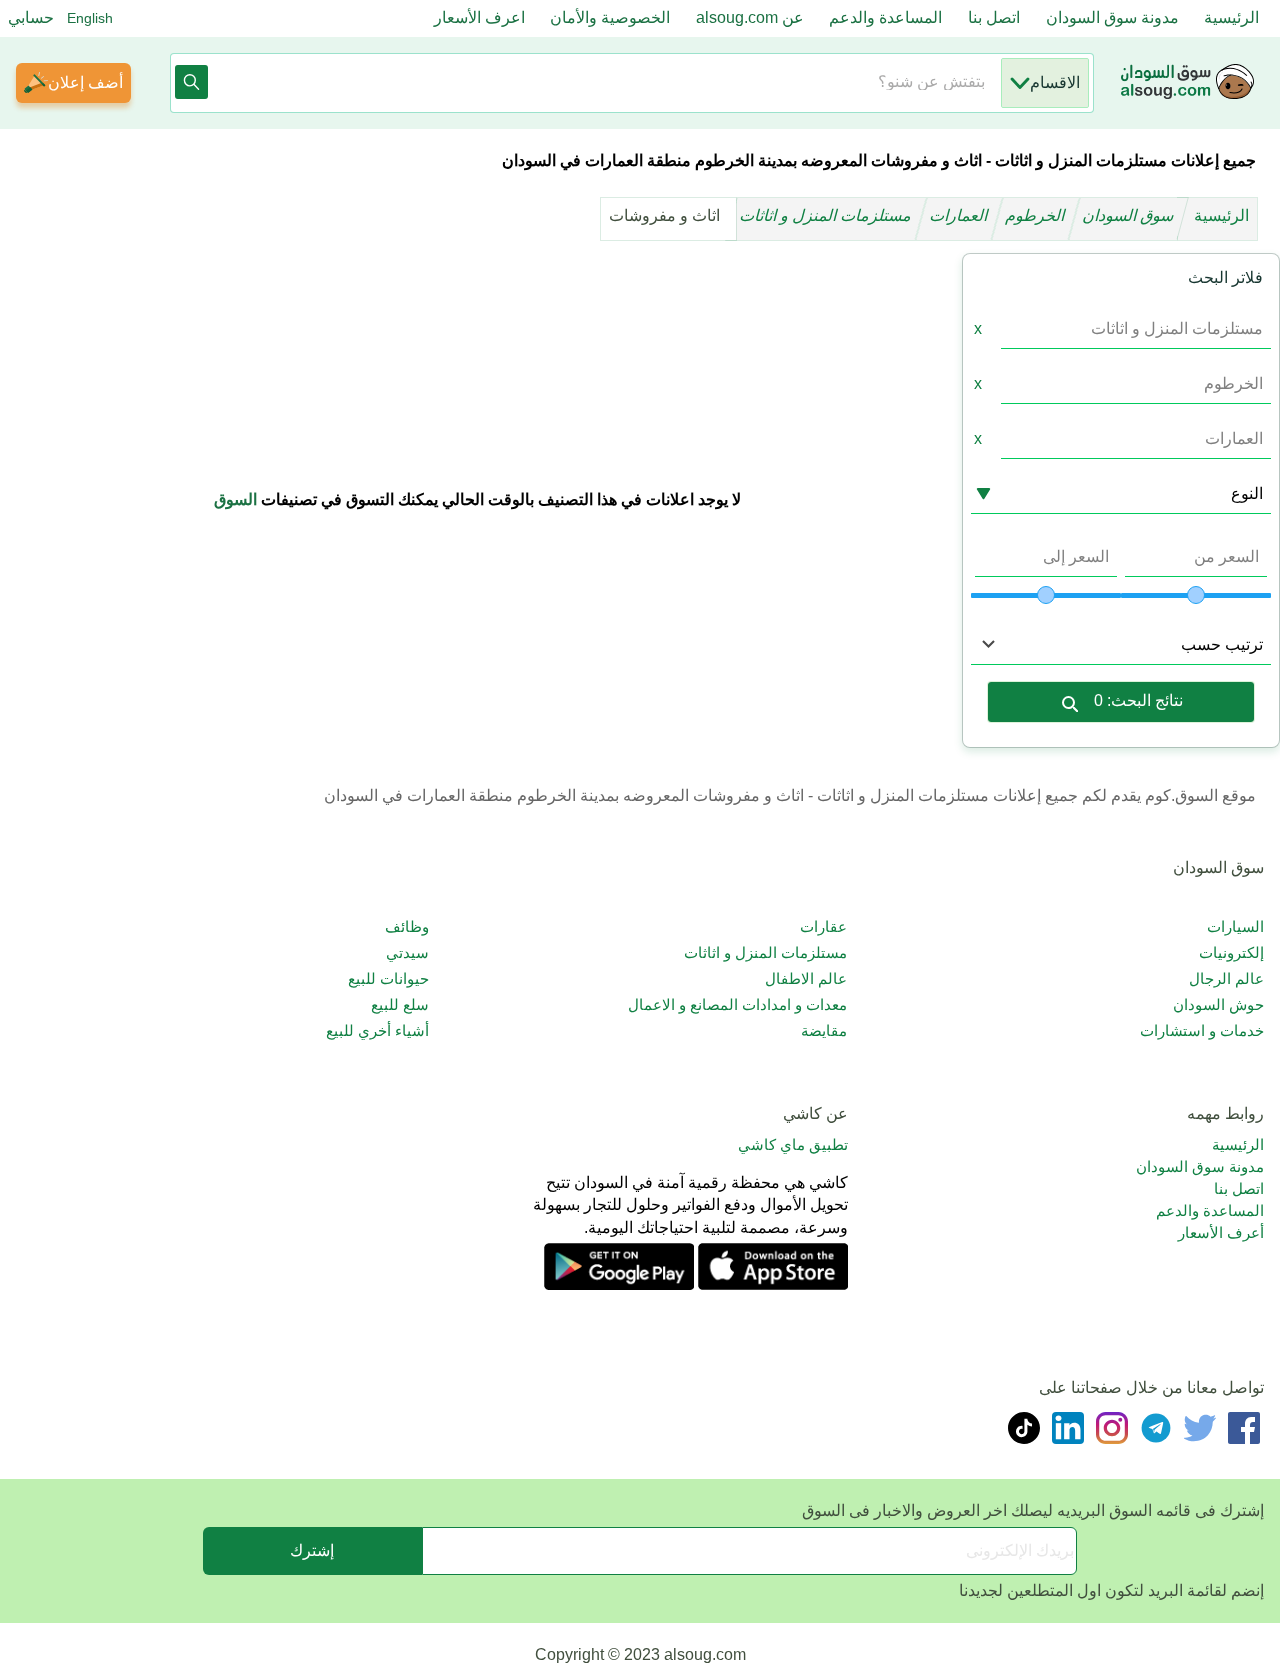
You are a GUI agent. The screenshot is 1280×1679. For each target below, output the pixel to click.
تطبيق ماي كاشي (793, 1144)
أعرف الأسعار (1221, 1232)
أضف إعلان (85, 82)
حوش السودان (1218, 1004)
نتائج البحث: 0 (1138, 700)
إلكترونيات (1231, 952)
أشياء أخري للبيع (377, 1030)
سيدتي (407, 952)
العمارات (960, 215)
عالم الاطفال (805, 978)
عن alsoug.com (750, 17)
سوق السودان (1130, 215)
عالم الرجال (1226, 978)
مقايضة (823, 1030)
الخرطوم (1037, 215)
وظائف (407, 926)
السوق (235, 499)
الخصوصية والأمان (610, 17)
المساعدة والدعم (885, 17)
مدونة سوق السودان (1112, 17)
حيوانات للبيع (388, 978)
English (90, 18)
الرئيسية (1231, 17)
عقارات (823, 926)
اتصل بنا (994, 17)
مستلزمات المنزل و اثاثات (827, 215)
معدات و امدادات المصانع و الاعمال (737, 1004)
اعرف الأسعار (479, 17)
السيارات (1235, 926)
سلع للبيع (400, 1004)
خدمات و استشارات (1202, 1030)
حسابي (31, 17)
